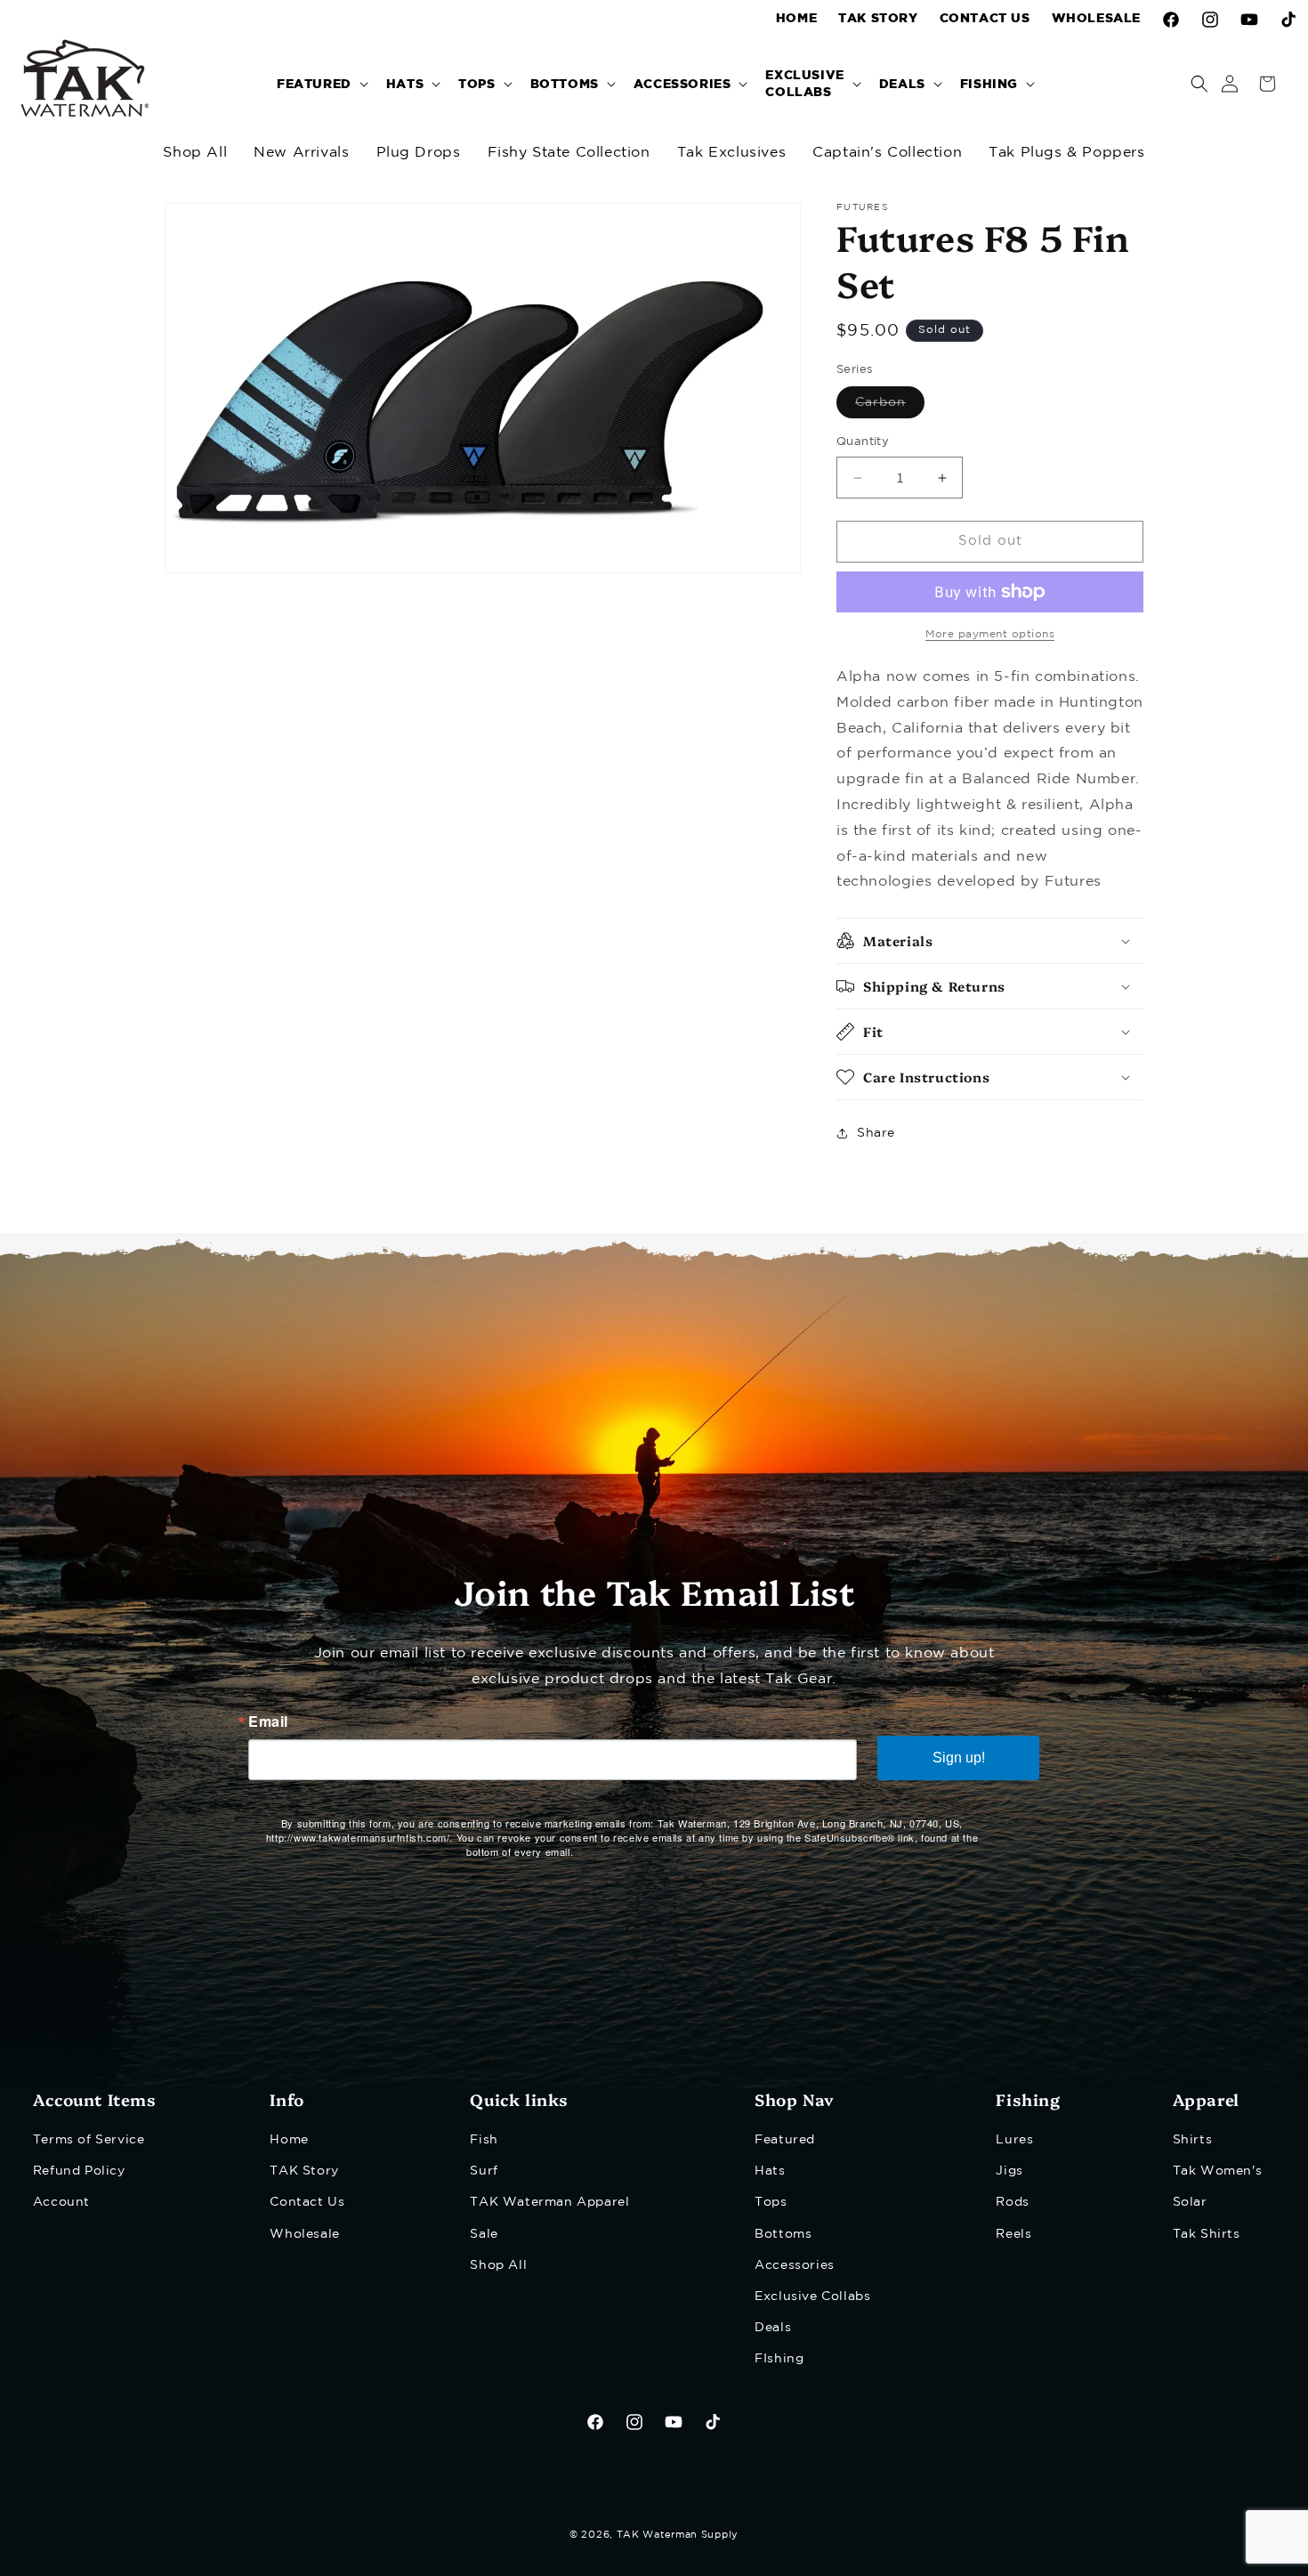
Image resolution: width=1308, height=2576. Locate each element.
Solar (1190, 2202)
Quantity (863, 443)
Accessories (795, 2265)
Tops (771, 2202)
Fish (484, 2140)
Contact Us (307, 2202)
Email (268, 1721)
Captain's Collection (887, 153)
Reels (1013, 2234)
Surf (484, 2171)
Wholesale (304, 2234)
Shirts (1193, 2140)
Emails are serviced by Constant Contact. (677, 1851)
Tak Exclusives (731, 153)
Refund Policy (79, 2171)
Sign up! (959, 1758)
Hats (770, 2171)
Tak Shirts (1207, 2234)
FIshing (779, 2359)
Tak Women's (1218, 2171)
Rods (1012, 2202)
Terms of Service (89, 2140)
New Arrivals (301, 153)
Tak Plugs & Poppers (1066, 153)
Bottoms (783, 2234)
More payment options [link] (990, 634)
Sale (484, 2234)
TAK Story (304, 2171)
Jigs (1009, 2171)
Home (289, 2140)
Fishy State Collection (569, 153)
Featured (785, 2140)
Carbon (890, 408)
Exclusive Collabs (812, 2297)
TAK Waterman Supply (678, 2535)
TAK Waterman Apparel (549, 2202)
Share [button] (876, 1133)
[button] (321, 83)
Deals (773, 2328)
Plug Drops (419, 153)
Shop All (195, 153)
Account (61, 2202)
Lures (1014, 2140)
